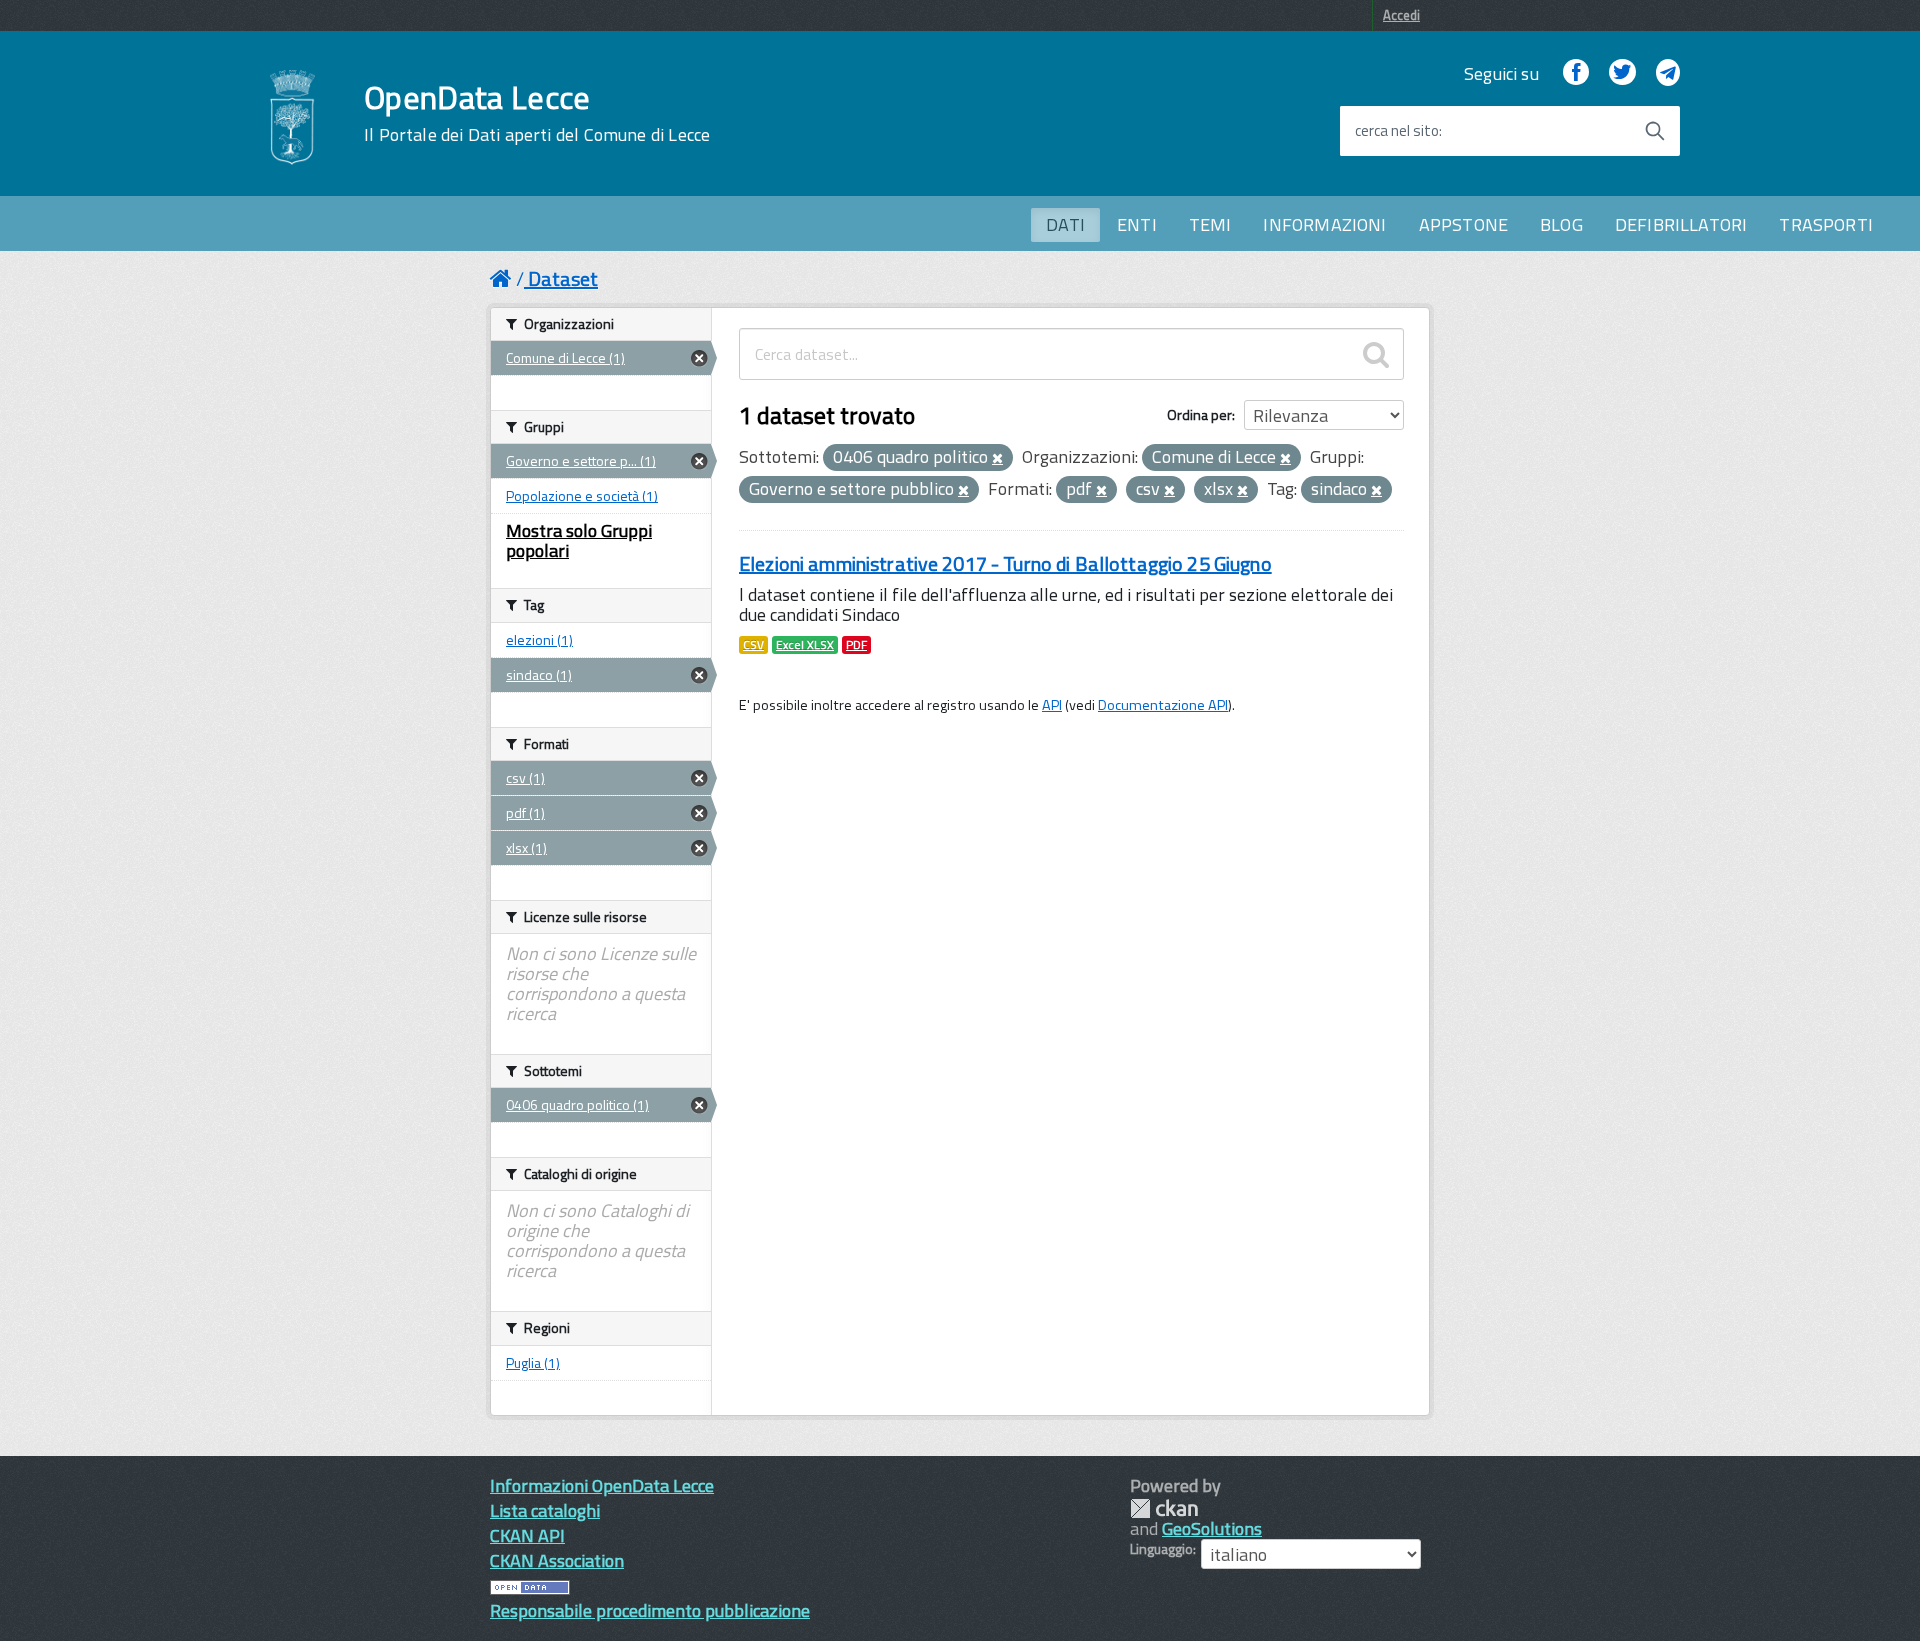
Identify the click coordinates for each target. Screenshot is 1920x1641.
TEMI (1210, 224)
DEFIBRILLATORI (1681, 224)
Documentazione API (1163, 705)
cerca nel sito (1397, 131)
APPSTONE (1463, 224)
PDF (856, 645)
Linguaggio (1161, 1549)
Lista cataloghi (545, 1510)
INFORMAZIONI (1324, 224)
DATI (1065, 224)
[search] (1376, 354)
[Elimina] (997, 459)
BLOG (1561, 224)
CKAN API (527, 1535)
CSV (753, 645)
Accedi (1401, 15)
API (1052, 705)
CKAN (1164, 1508)
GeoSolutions (1212, 1528)
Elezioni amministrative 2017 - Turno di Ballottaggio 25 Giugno (1005, 563)
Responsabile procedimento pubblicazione (650, 1610)
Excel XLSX (805, 645)
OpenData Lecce (537, 113)
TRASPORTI (1826, 224)
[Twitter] (1622, 73)
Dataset (563, 278)
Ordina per (1199, 414)
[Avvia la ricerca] (1655, 131)
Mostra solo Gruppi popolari (579, 540)
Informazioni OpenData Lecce (602, 1485)
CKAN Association (557, 1560)
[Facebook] (1576, 73)
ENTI (1137, 224)
